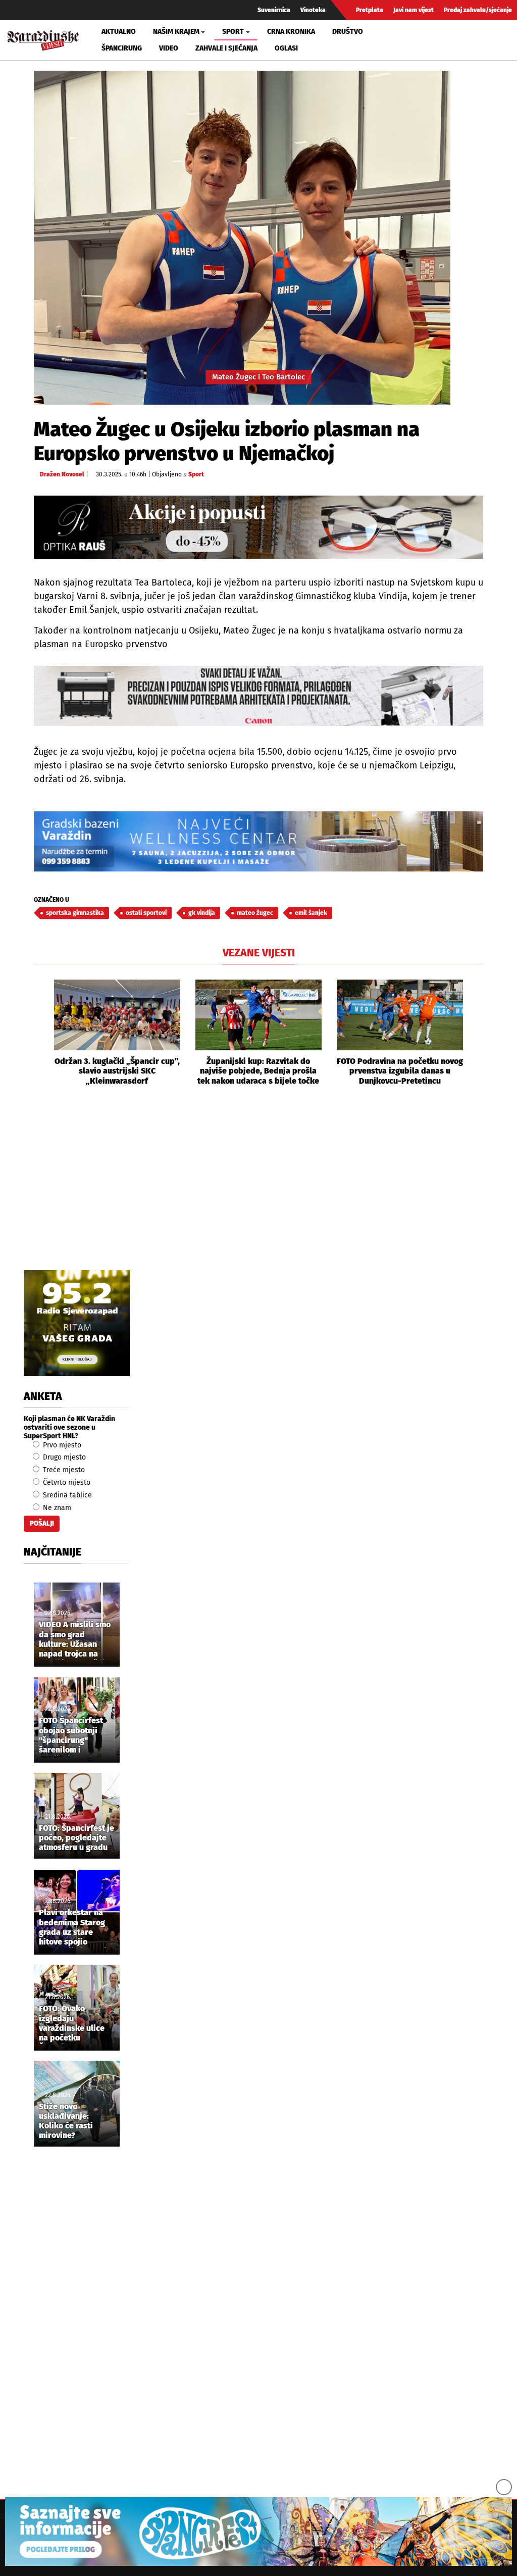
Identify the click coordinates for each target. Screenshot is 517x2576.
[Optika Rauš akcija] (258, 527)
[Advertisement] (258, 1189)
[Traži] (419, 40)
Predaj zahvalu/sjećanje (478, 10)
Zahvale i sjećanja (226, 48)
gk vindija (202, 913)
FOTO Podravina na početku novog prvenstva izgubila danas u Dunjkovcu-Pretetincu (400, 1071)
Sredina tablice (66, 1495)
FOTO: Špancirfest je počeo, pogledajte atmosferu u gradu (76, 1838)
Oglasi (286, 48)
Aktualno (119, 32)
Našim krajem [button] (176, 32)
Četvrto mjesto (66, 1483)
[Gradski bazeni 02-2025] (258, 841)
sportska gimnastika (75, 913)
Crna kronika (291, 32)
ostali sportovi (146, 913)
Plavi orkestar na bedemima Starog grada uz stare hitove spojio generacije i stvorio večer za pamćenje (75, 1928)
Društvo (348, 32)
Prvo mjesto (61, 1445)
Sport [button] (233, 32)
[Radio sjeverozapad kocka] (77, 1323)
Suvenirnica (274, 10)
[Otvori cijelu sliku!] (242, 238)
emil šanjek (311, 913)
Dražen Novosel (62, 474)
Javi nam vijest (413, 10)
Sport (196, 474)
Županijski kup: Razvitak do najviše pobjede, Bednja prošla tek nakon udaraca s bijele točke (258, 1071)
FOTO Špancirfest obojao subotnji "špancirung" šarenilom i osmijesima (71, 1736)
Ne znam (56, 1508)
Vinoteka (313, 10)
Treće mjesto (63, 1470)
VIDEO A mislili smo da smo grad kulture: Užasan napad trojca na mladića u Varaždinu (76, 1640)
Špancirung (122, 48)
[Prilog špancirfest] (258, 2532)
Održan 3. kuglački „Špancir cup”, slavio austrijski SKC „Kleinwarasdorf (117, 1071)
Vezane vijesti (259, 953)
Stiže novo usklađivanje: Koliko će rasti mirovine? (66, 2121)
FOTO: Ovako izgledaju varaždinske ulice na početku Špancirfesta (72, 2024)
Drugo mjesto (63, 1457)
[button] (41, 1033)
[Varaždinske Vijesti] (43, 38)
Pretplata (370, 10)
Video (169, 48)
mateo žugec (255, 913)
